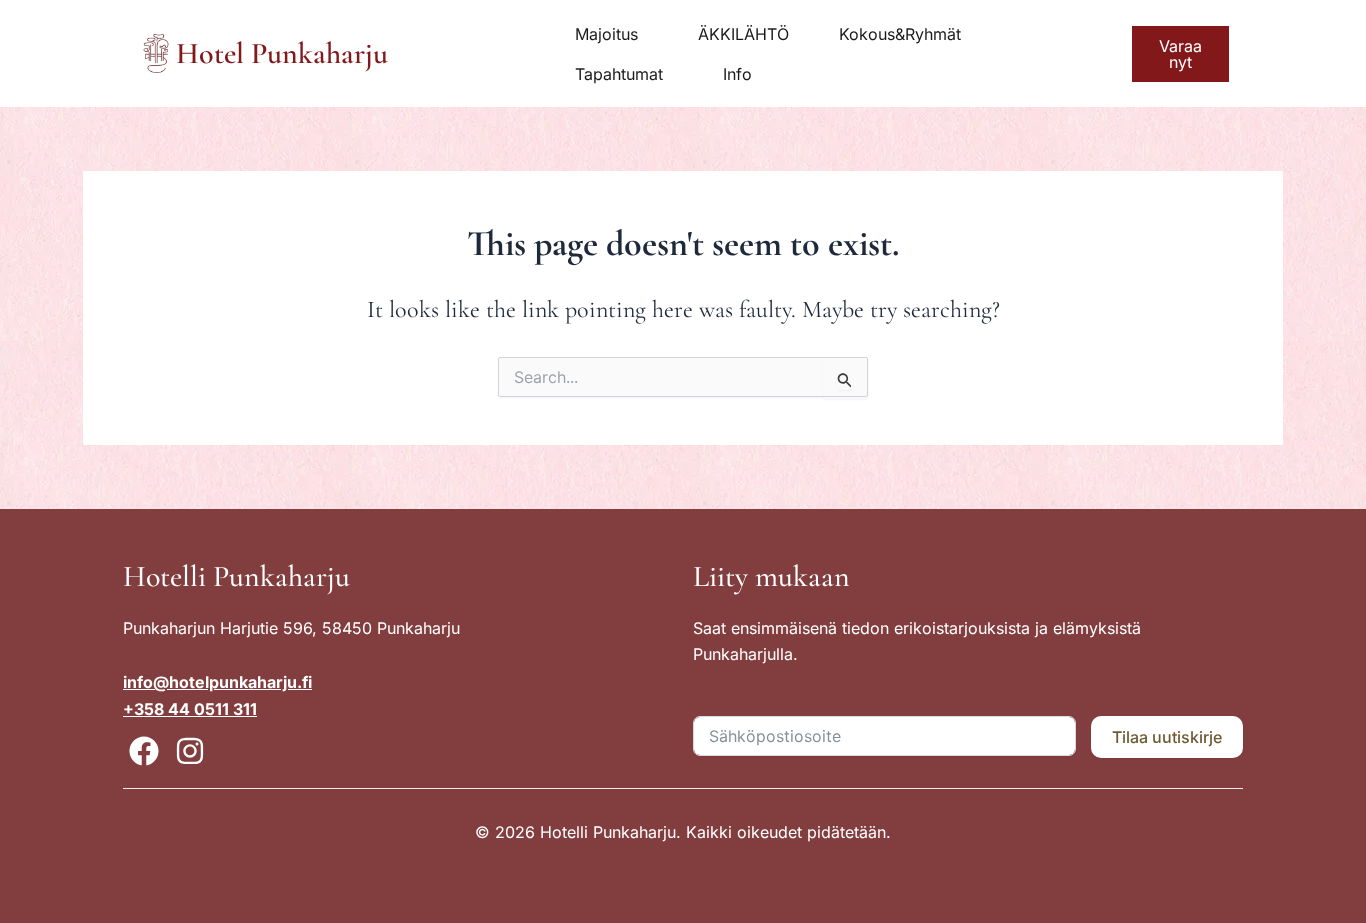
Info (737, 74)
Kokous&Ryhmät (900, 34)
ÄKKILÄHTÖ (743, 34)
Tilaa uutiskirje (1167, 737)
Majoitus (606, 34)
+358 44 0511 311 (190, 709)
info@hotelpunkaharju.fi (217, 682)
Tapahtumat (619, 74)
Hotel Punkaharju (282, 53)
